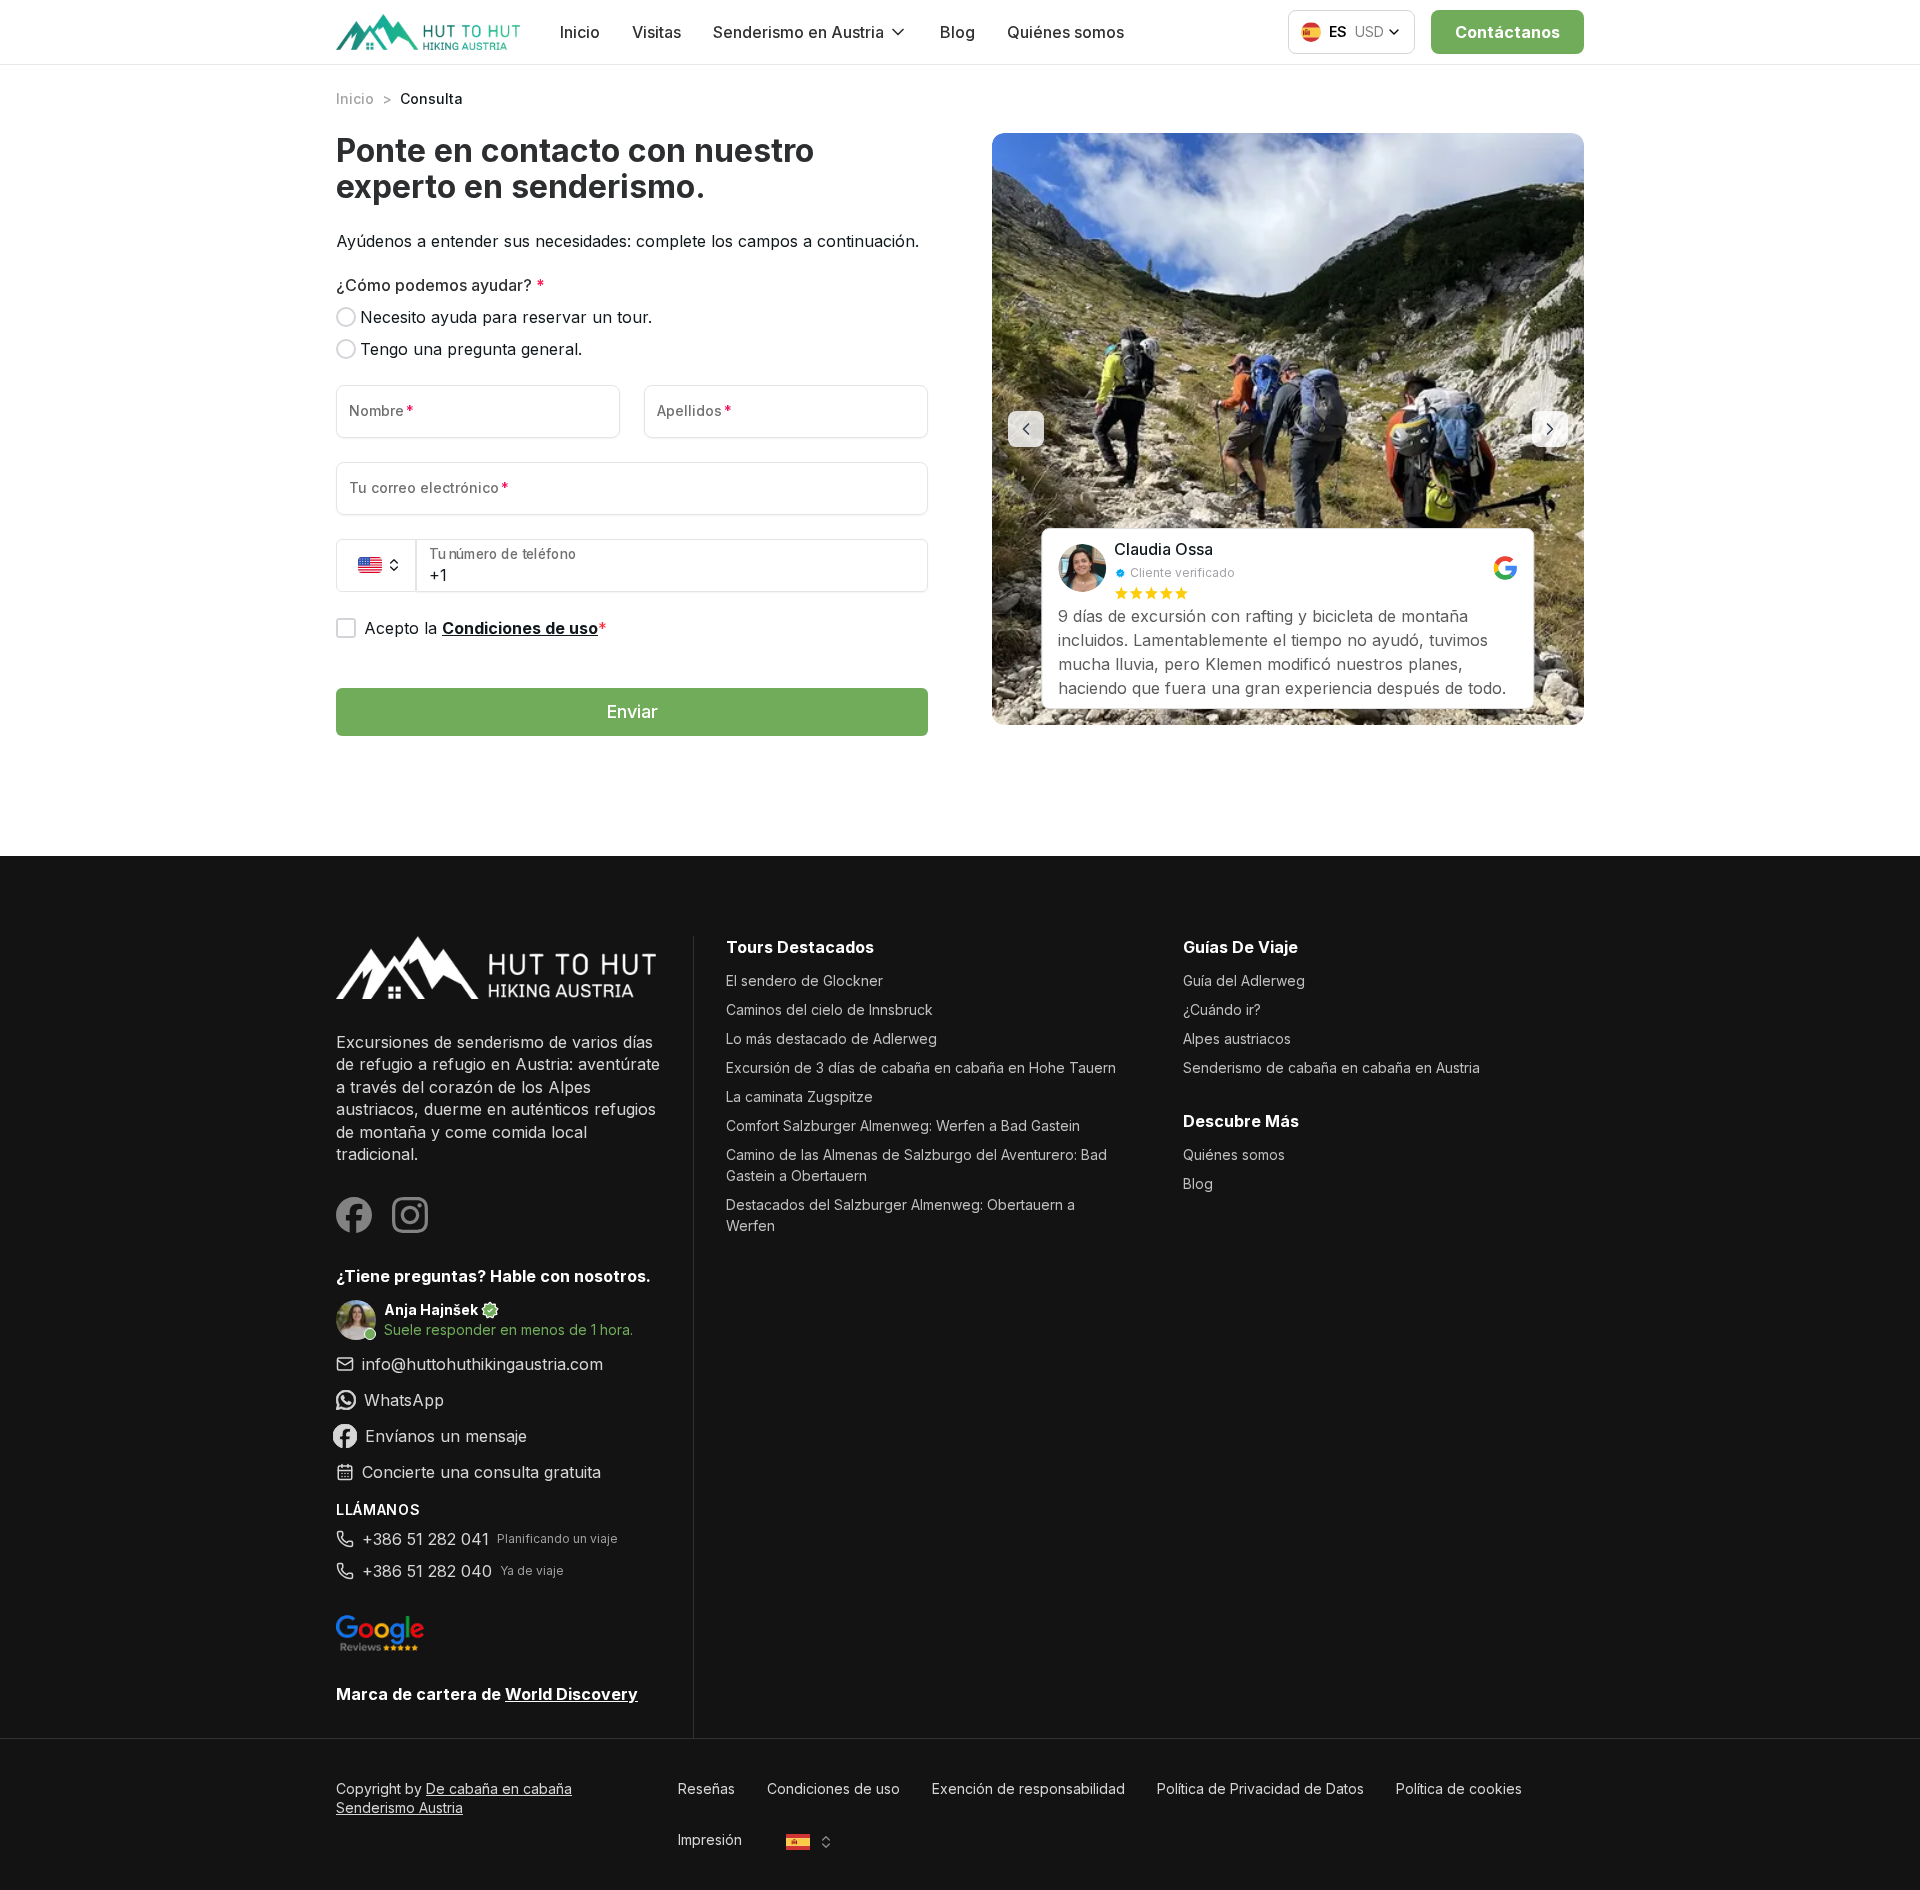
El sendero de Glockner (804, 980)
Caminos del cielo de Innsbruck (829, 1009)
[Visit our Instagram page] (410, 1215)
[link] (498, 1400)
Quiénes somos (1065, 32)
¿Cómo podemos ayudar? (440, 285)
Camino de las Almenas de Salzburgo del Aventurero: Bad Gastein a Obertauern (916, 1165)
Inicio (580, 32)
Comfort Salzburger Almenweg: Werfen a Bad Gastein (903, 1125)
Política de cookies (1459, 1788)
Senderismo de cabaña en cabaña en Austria (1331, 1067)
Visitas (656, 32)
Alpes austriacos (1237, 1038)
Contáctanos (1507, 32)
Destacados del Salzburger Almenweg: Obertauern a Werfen (900, 1215)
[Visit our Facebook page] (354, 1215)
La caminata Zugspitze (799, 1096)
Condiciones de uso (520, 628)
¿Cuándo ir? (1222, 1009)
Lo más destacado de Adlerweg (831, 1038)
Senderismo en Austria (798, 32)
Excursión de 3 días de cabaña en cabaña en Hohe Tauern (921, 1067)
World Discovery (571, 1694)
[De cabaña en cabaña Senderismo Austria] (498, 967)
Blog (957, 32)
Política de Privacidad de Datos (1260, 1788)
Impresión (710, 1839)
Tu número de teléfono (502, 554)
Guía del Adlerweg (1244, 980)
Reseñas (706, 1788)
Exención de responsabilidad (1028, 1788)
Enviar (632, 711)
